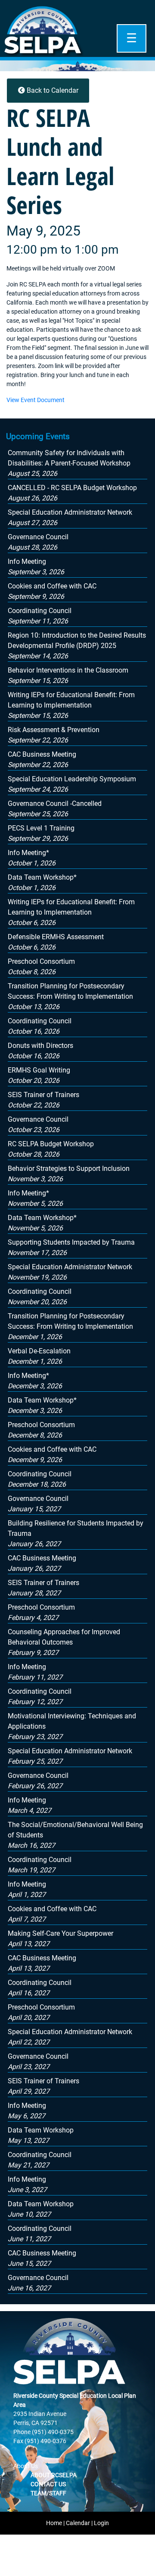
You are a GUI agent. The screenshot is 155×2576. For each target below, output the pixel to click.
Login (101, 2523)
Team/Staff (48, 2493)
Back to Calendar (52, 90)
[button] (69, 463)
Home (54, 2523)
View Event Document (36, 400)
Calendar (78, 2523)
